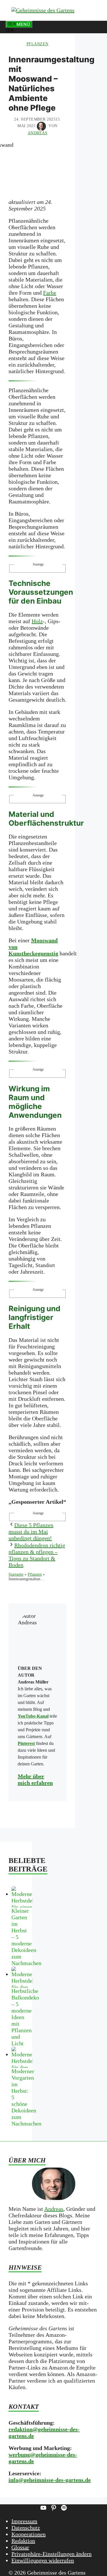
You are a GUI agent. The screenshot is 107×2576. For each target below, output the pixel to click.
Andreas (54, 2209)
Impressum (24, 2521)
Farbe (50, 293)
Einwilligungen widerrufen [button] (43, 2560)
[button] (10, 31)
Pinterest (26, 1743)
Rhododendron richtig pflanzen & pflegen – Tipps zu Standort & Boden (37, 1555)
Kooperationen (29, 2534)
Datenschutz (26, 2528)
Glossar (20, 2547)
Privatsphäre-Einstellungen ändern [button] (52, 2554)
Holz (37, 621)
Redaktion (23, 2541)
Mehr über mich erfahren (35, 1779)
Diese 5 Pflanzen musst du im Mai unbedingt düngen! (31, 1532)
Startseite (16, 1574)
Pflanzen (38, 44)
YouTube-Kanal (33, 1716)
